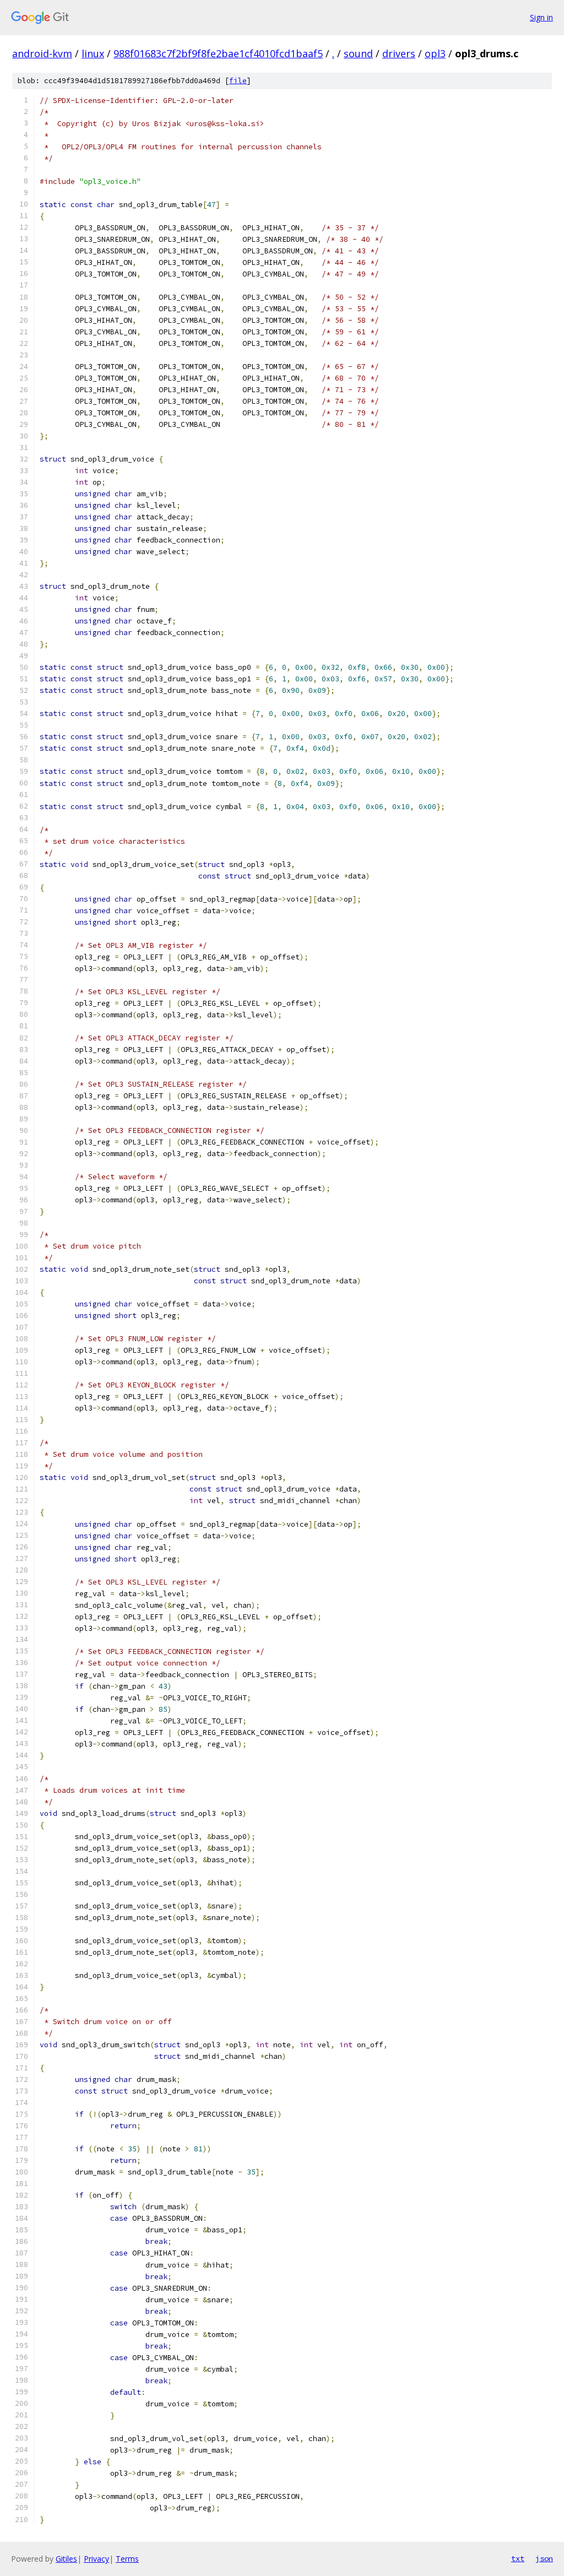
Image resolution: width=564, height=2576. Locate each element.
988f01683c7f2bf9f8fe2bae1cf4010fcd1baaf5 (218, 53)
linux (93, 53)
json (544, 2558)
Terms (127, 2559)
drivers (399, 53)
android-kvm (42, 53)
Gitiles (66, 2559)
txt (518, 2558)
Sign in (541, 17)
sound (358, 53)
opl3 (435, 53)
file (238, 81)
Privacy (96, 2559)
